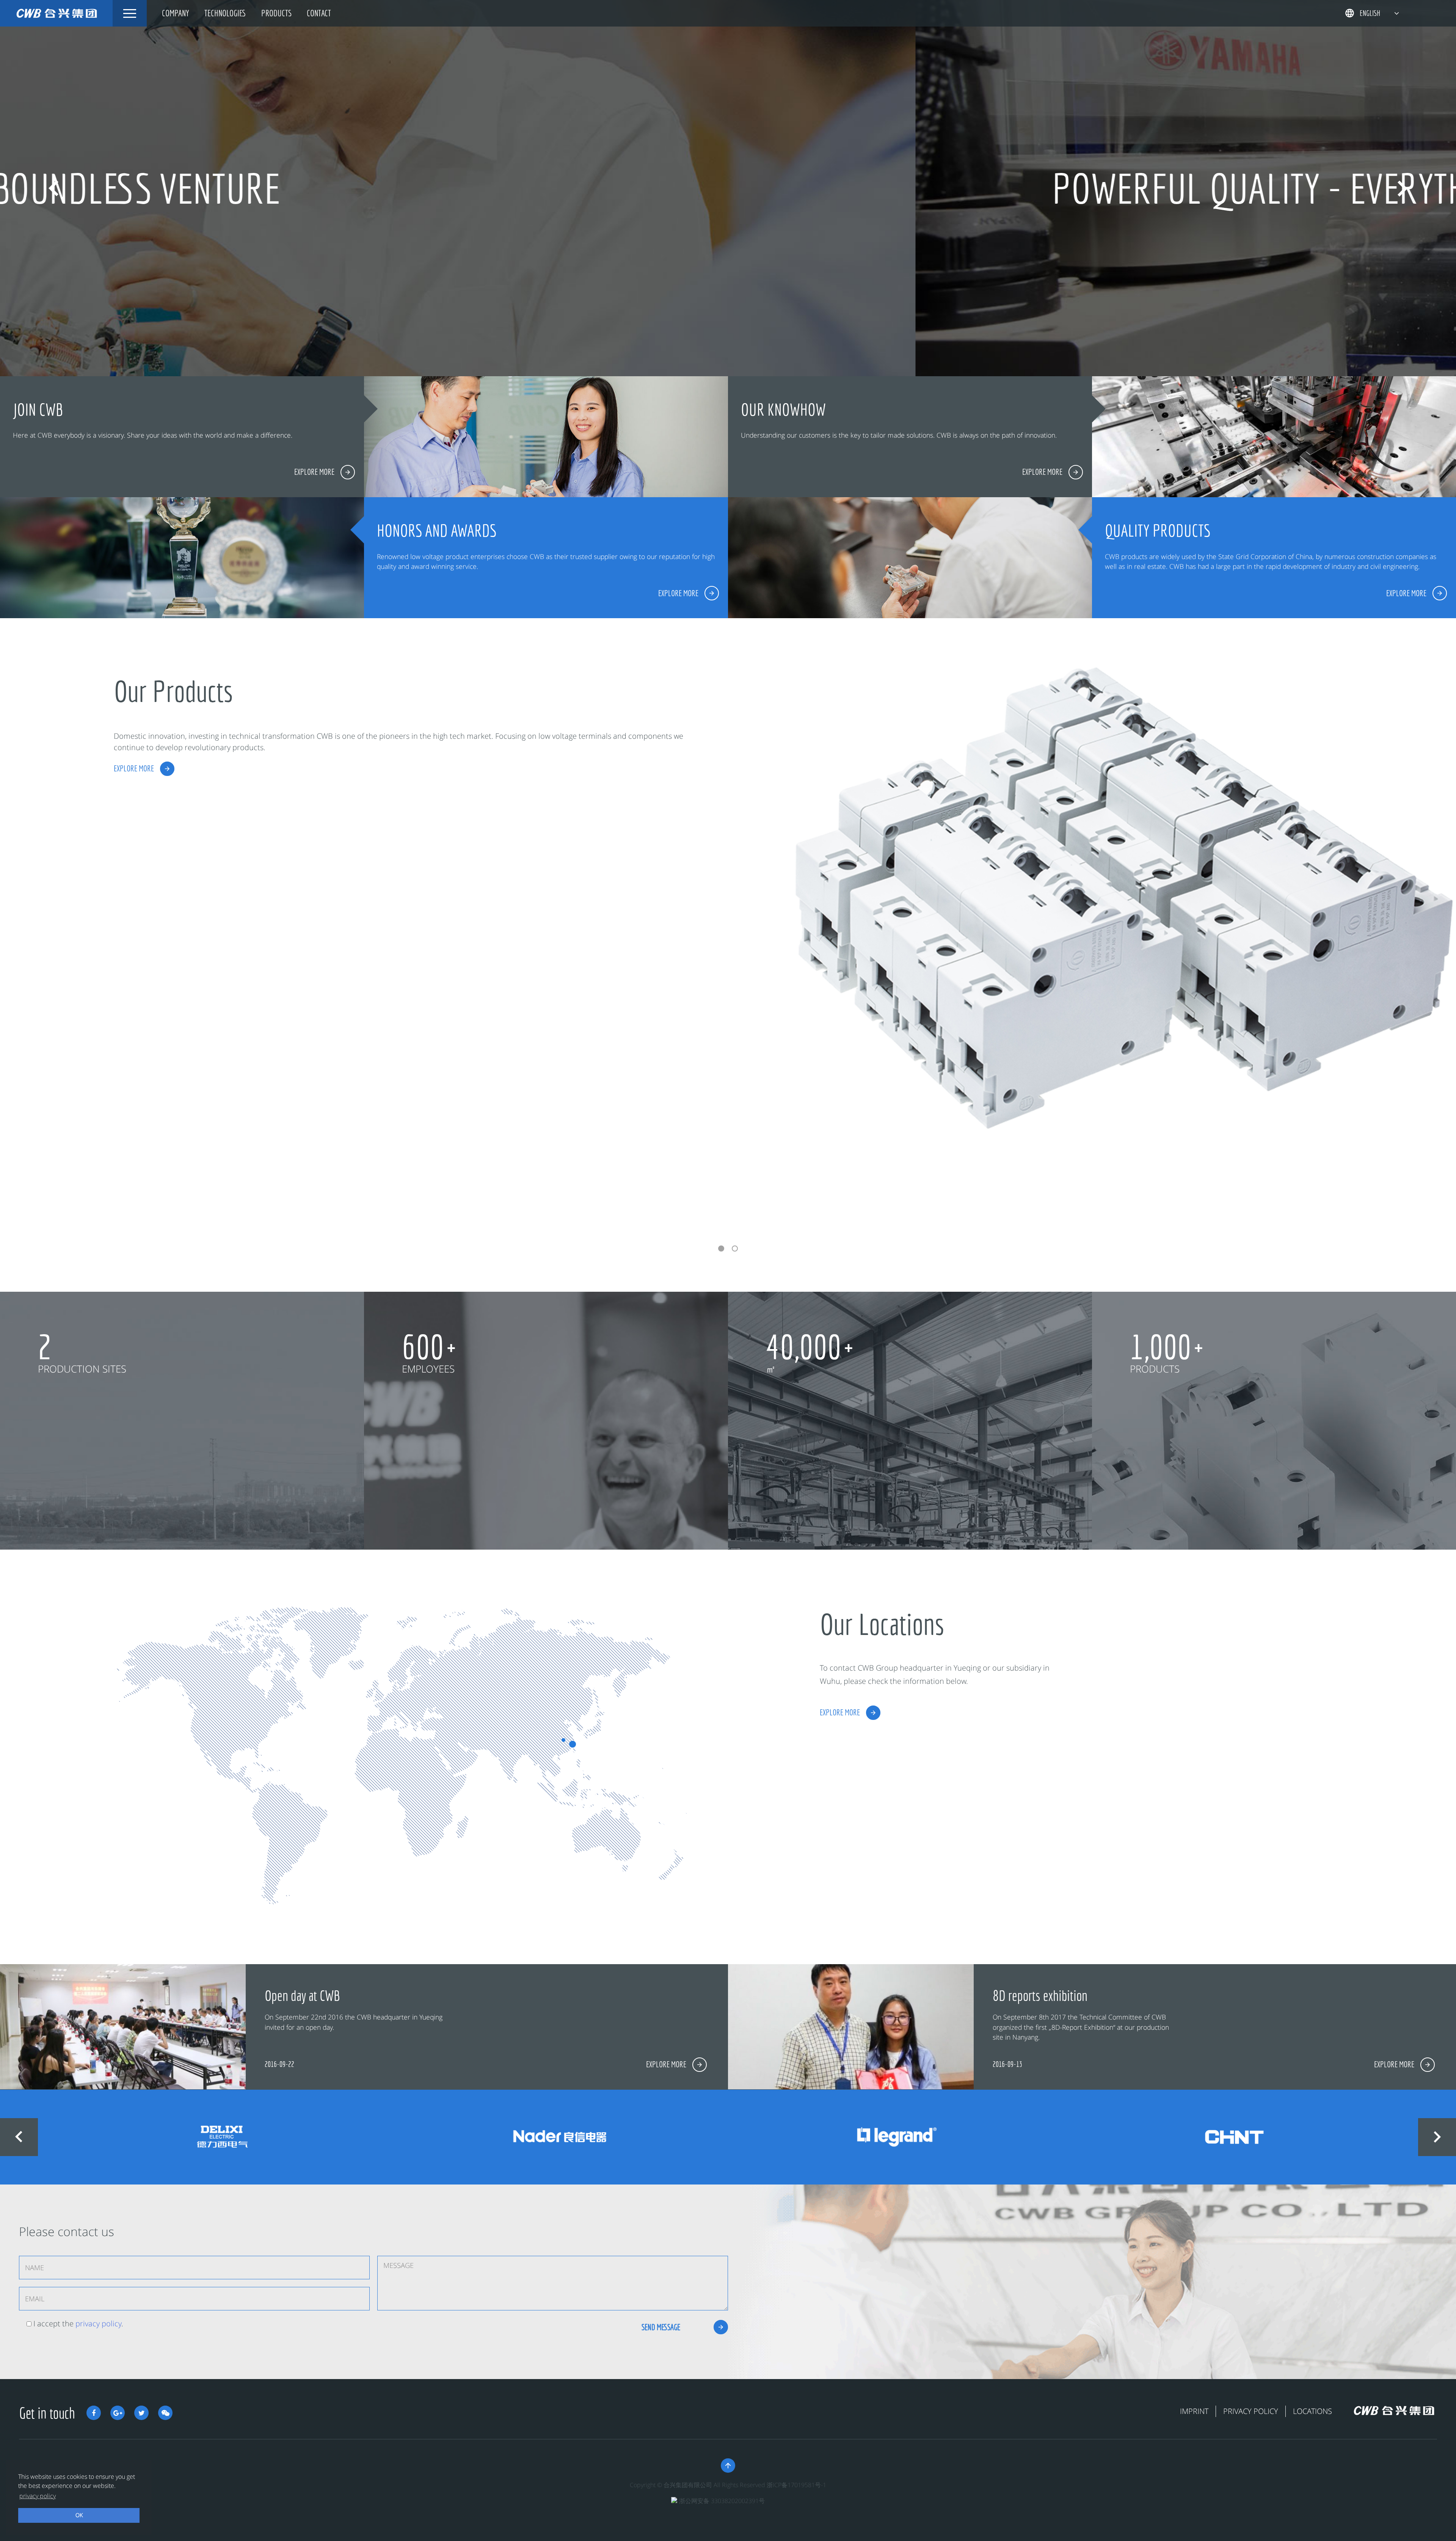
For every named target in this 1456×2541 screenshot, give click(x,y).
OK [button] (79, 2515)
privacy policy (98, 2323)
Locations (1312, 2411)
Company (176, 13)
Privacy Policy (1251, 2411)
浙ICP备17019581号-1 (796, 2485)
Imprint (1194, 2411)
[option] (728, 188)
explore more (134, 768)
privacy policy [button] (38, 2496)
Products (276, 13)
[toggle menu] (130, 13)
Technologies (225, 13)
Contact (319, 13)
